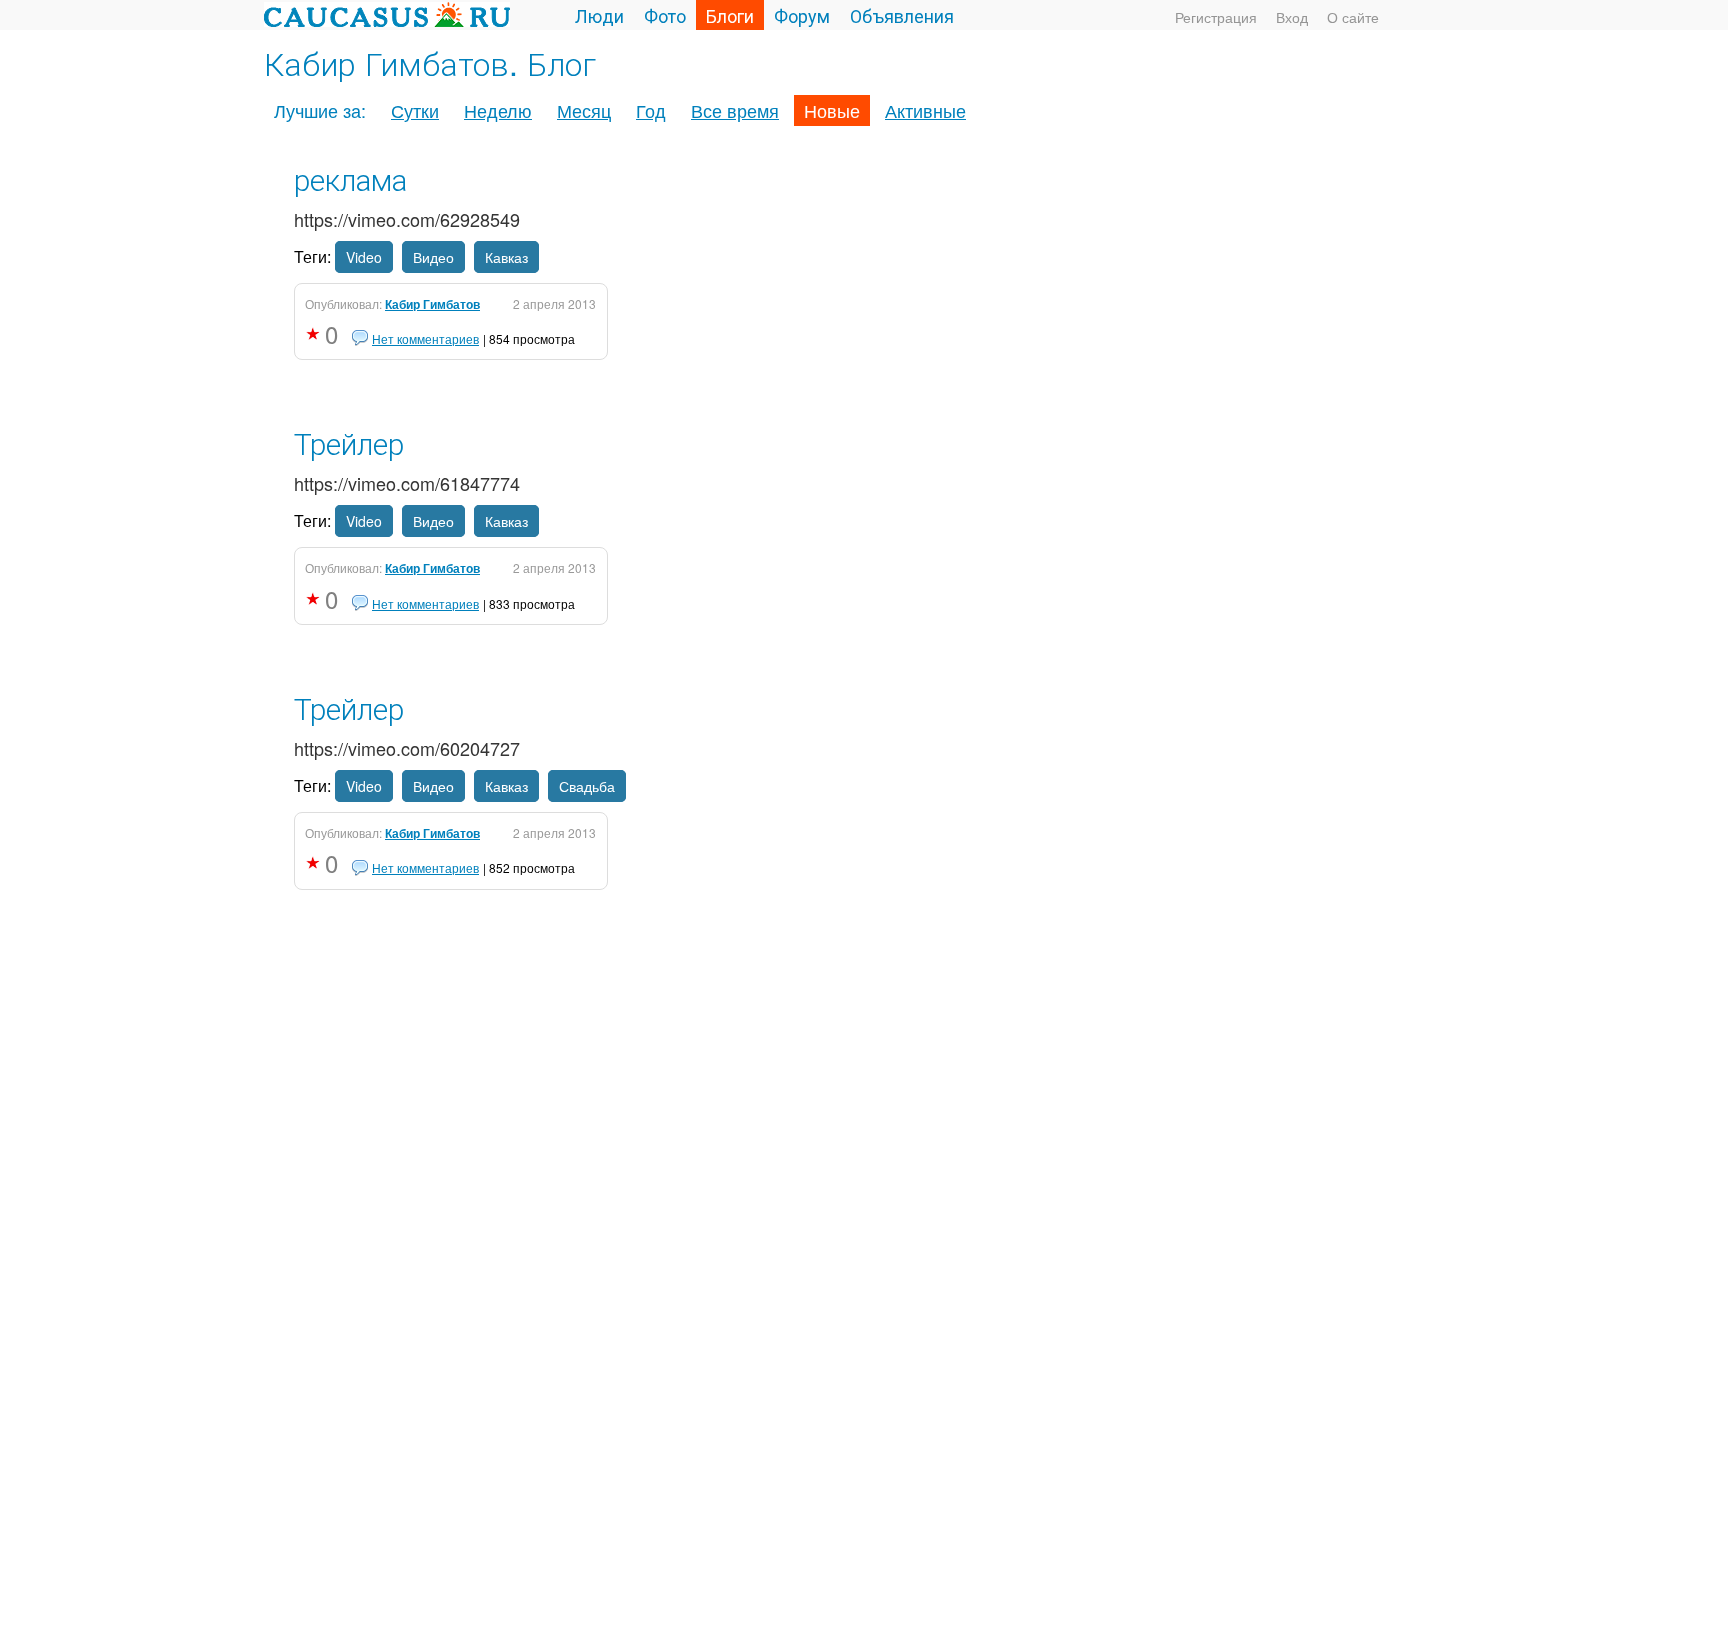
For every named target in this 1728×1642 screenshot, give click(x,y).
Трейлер (349, 442)
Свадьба (587, 786)
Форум (802, 15)
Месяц (584, 110)
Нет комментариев (425, 338)
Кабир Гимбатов (432, 304)
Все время (735, 110)
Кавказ (506, 257)
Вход (1292, 17)
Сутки (415, 110)
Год (651, 110)
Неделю (498, 110)
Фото (665, 15)
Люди (599, 15)
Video (364, 257)
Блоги (730, 15)
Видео (433, 257)
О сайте (1353, 17)
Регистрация (1216, 17)
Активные (925, 110)
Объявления (902, 15)
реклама (350, 178)
